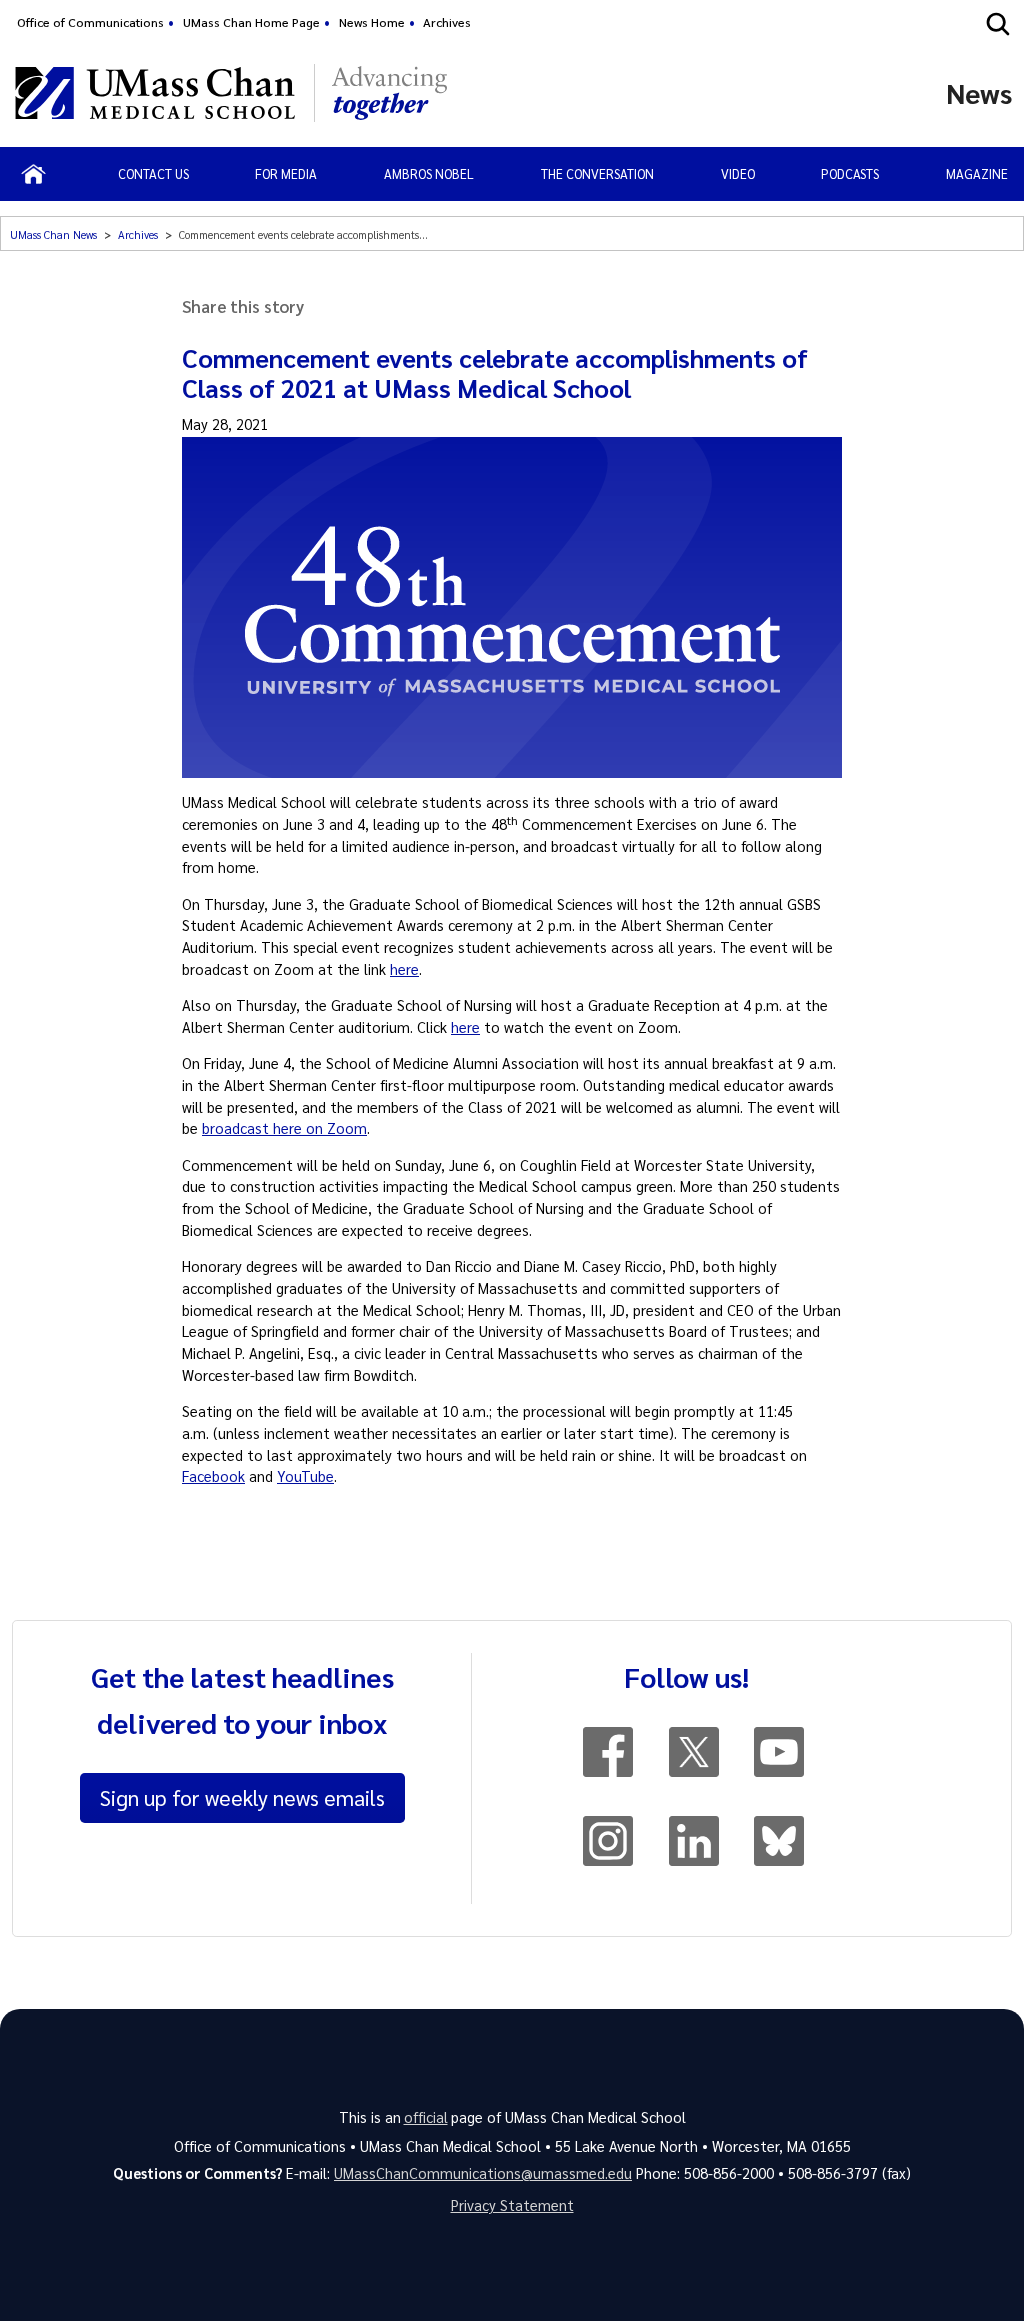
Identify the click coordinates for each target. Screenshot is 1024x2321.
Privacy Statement (512, 2205)
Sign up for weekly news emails (242, 1797)
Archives (447, 22)
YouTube (305, 1476)
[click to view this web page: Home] (33, 174)
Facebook (213, 1476)
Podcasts (850, 173)
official (426, 2117)
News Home (372, 22)
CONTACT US (153, 173)
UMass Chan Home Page (251, 22)
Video (738, 173)
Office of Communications (90, 22)
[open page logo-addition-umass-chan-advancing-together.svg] (389, 93)
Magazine (977, 173)
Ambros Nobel (429, 173)
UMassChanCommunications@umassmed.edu (483, 2173)
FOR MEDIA (286, 173)
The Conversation (597, 173)
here (404, 969)
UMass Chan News (53, 234)
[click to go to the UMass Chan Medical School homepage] (155, 93)
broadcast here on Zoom (284, 1128)
